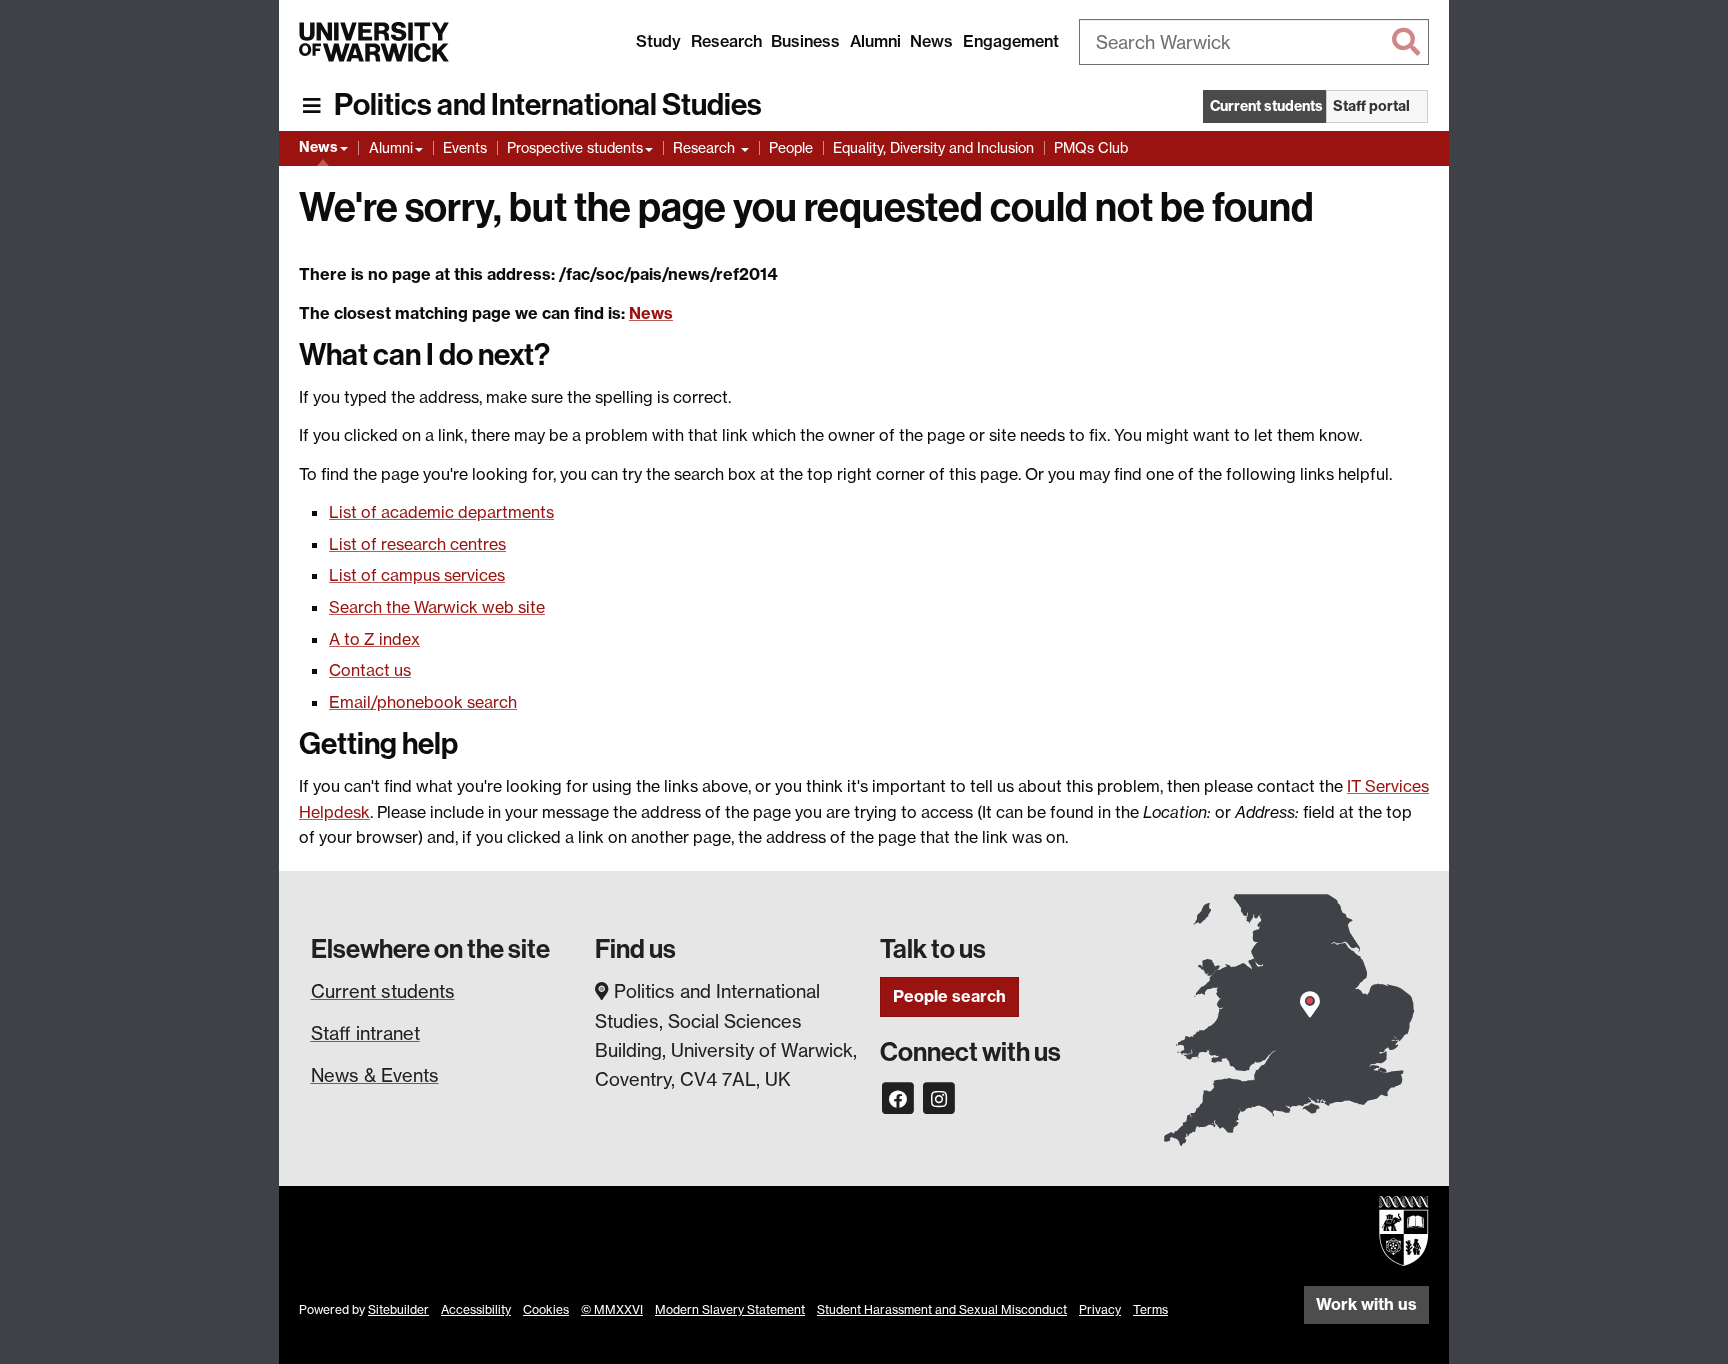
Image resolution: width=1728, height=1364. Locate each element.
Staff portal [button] (1371, 106)
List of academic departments (441, 512)
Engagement (1011, 41)
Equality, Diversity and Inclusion (933, 147)
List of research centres (417, 544)
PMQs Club (1091, 147)
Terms (1150, 1309)
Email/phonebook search (423, 702)
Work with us (1366, 1304)
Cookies (546, 1309)
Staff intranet (365, 1033)
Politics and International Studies (548, 105)
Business (805, 41)
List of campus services (417, 575)
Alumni (875, 41)
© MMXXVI (612, 1309)
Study (658, 41)
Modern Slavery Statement (730, 1309)
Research (726, 41)
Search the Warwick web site (437, 607)
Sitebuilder (398, 1309)
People (791, 147)
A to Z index (374, 639)
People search (949, 996)
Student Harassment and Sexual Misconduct (942, 1309)
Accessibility (476, 1309)
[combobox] (1254, 42)
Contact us (370, 670)
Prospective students (575, 147)
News (931, 41)
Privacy (1100, 1309)
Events (465, 147)
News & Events (375, 1075)
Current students (383, 991)
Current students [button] (1266, 106)
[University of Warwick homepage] (374, 42)
